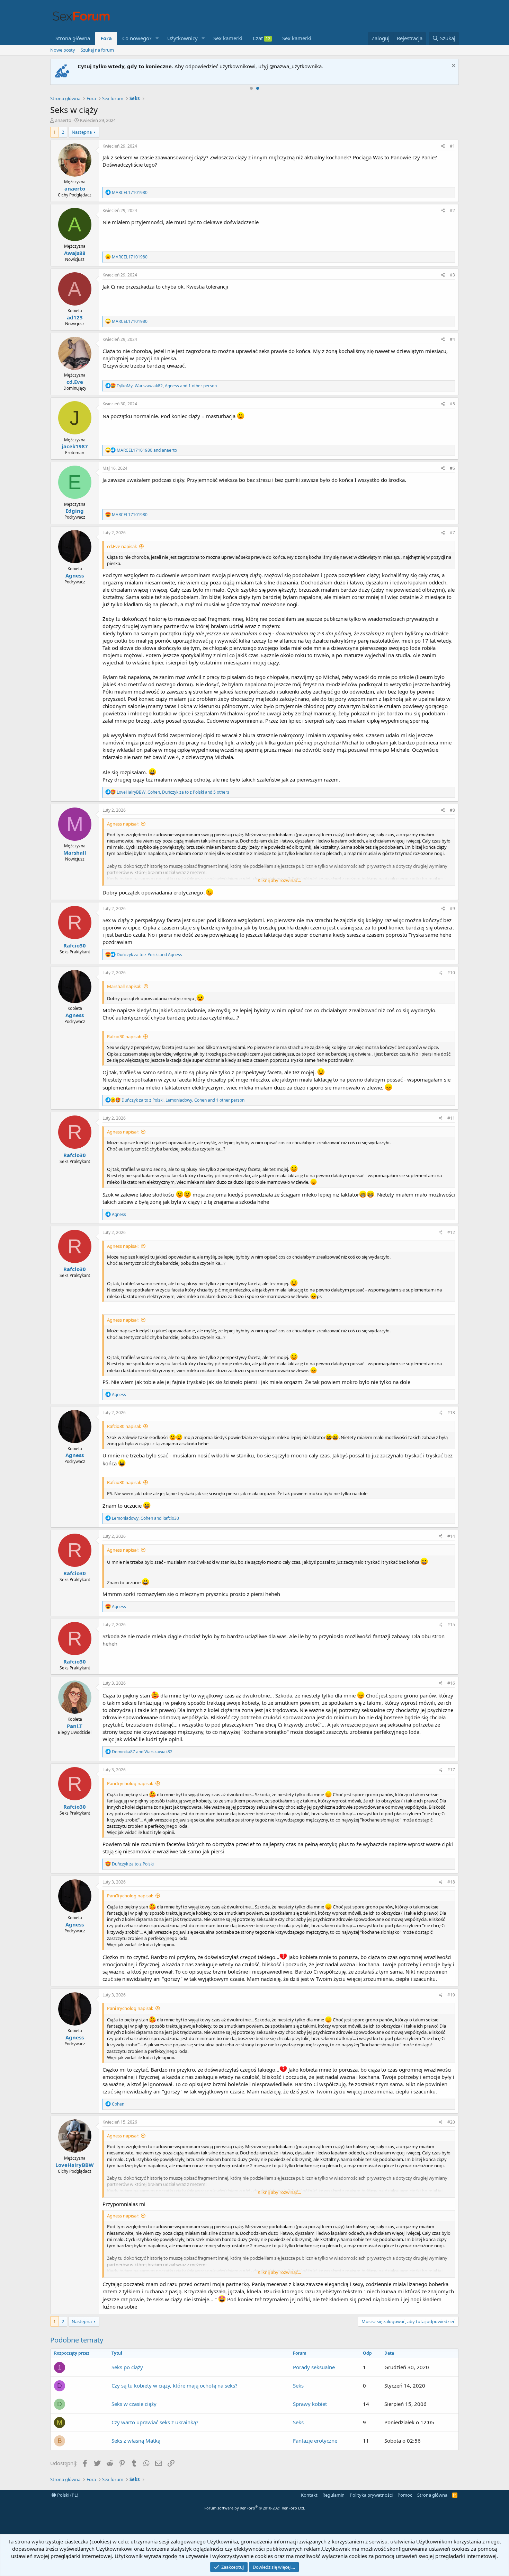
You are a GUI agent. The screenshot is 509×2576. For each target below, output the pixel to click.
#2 (452, 210)
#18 (451, 1882)
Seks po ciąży (127, 2367)
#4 (452, 339)
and (147, 450)
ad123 (75, 317)
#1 (452, 146)
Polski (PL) (67, 2495)
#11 (451, 1118)
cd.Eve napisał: (122, 546)
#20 (451, 2122)
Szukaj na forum (97, 50)
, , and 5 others (173, 792)
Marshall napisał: (124, 986)
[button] (157, 38)
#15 (451, 1625)
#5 (452, 404)
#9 (452, 908)
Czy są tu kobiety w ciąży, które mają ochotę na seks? (175, 2385)
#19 (451, 1995)
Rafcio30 (75, 945)
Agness (75, 575)
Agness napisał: (123, 824)
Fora (106, 38)
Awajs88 (75, 253)
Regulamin (333, 2495)
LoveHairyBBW (75, 2165)
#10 (451, 973)
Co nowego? (137, 38)
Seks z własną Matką (136, 2441)
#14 (451, 1536)
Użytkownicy (182, 38)
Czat (262, 38)
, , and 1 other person (167, 386)
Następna (82, 132)
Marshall (75, 853)
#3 (452, 275)
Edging (75, 511)
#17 (451, 1770)
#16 (451, 1683)
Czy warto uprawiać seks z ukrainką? (155, 2422)
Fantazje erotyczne (315, 2441)
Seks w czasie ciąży (134, 2404)
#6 (452, 468)
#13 (451, 1413)
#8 (452, 810)
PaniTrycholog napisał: (130, 1783)
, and (145, 1518)
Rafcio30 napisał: (124, 1036)
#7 (452, 533)
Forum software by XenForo (255, 2508)
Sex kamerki (228, 38)
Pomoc (405, 2495)
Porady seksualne (314, 2367)
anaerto (63, 120)
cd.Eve (75, 382)
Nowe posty (63, 50)
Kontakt (309, 2495)
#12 (451, 1232)
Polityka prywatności (371, 2495)
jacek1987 (75, 446)
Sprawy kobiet (310, 2404)
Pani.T (75, 1726)
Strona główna (73, 38)
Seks (298, 2385)
